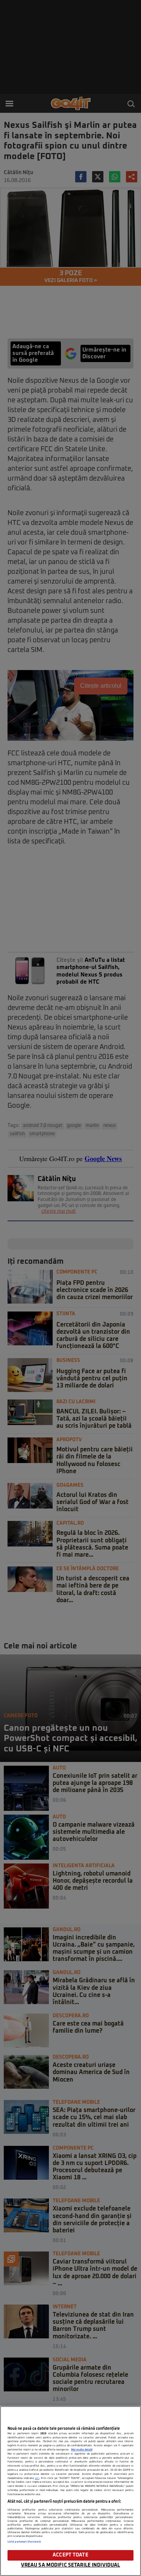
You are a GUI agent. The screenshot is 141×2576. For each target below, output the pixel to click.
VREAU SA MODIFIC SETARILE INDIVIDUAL (71, 2565)
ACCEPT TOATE (70, 2555)
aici (37, 2478)
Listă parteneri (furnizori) (24, 2542)
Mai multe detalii (82, 2450)
